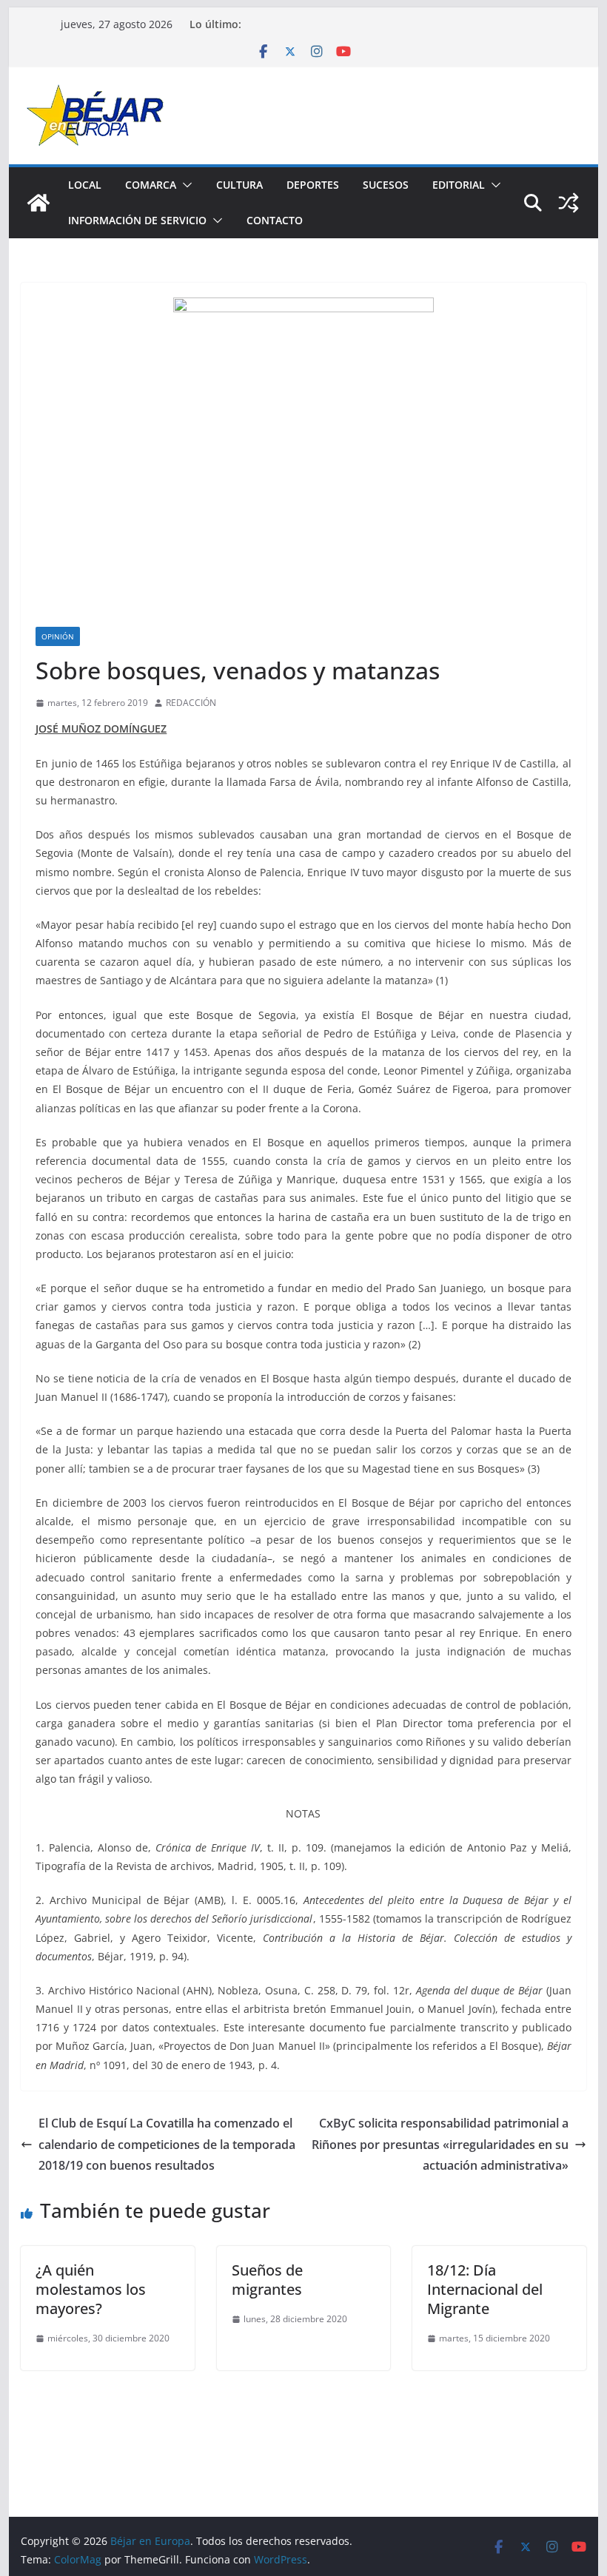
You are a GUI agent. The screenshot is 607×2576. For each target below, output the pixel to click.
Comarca (151, 185)
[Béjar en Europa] (38, 203)
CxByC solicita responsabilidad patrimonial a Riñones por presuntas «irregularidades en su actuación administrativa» (440, 2145)
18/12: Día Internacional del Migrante (485, 2289)
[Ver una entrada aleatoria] (569, 203)
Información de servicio (137, 220)
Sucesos (386, 185)
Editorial (459, 185)
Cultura (239, 185)
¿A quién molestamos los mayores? (91, 2289)
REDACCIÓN (191, 703)
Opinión (58, 636)
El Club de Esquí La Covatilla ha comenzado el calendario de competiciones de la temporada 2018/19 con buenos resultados (167, 2145)
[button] (184, 185)
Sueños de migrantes (267, 2280)
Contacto (275, 220)
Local (85, 185)
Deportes (313, 185)
